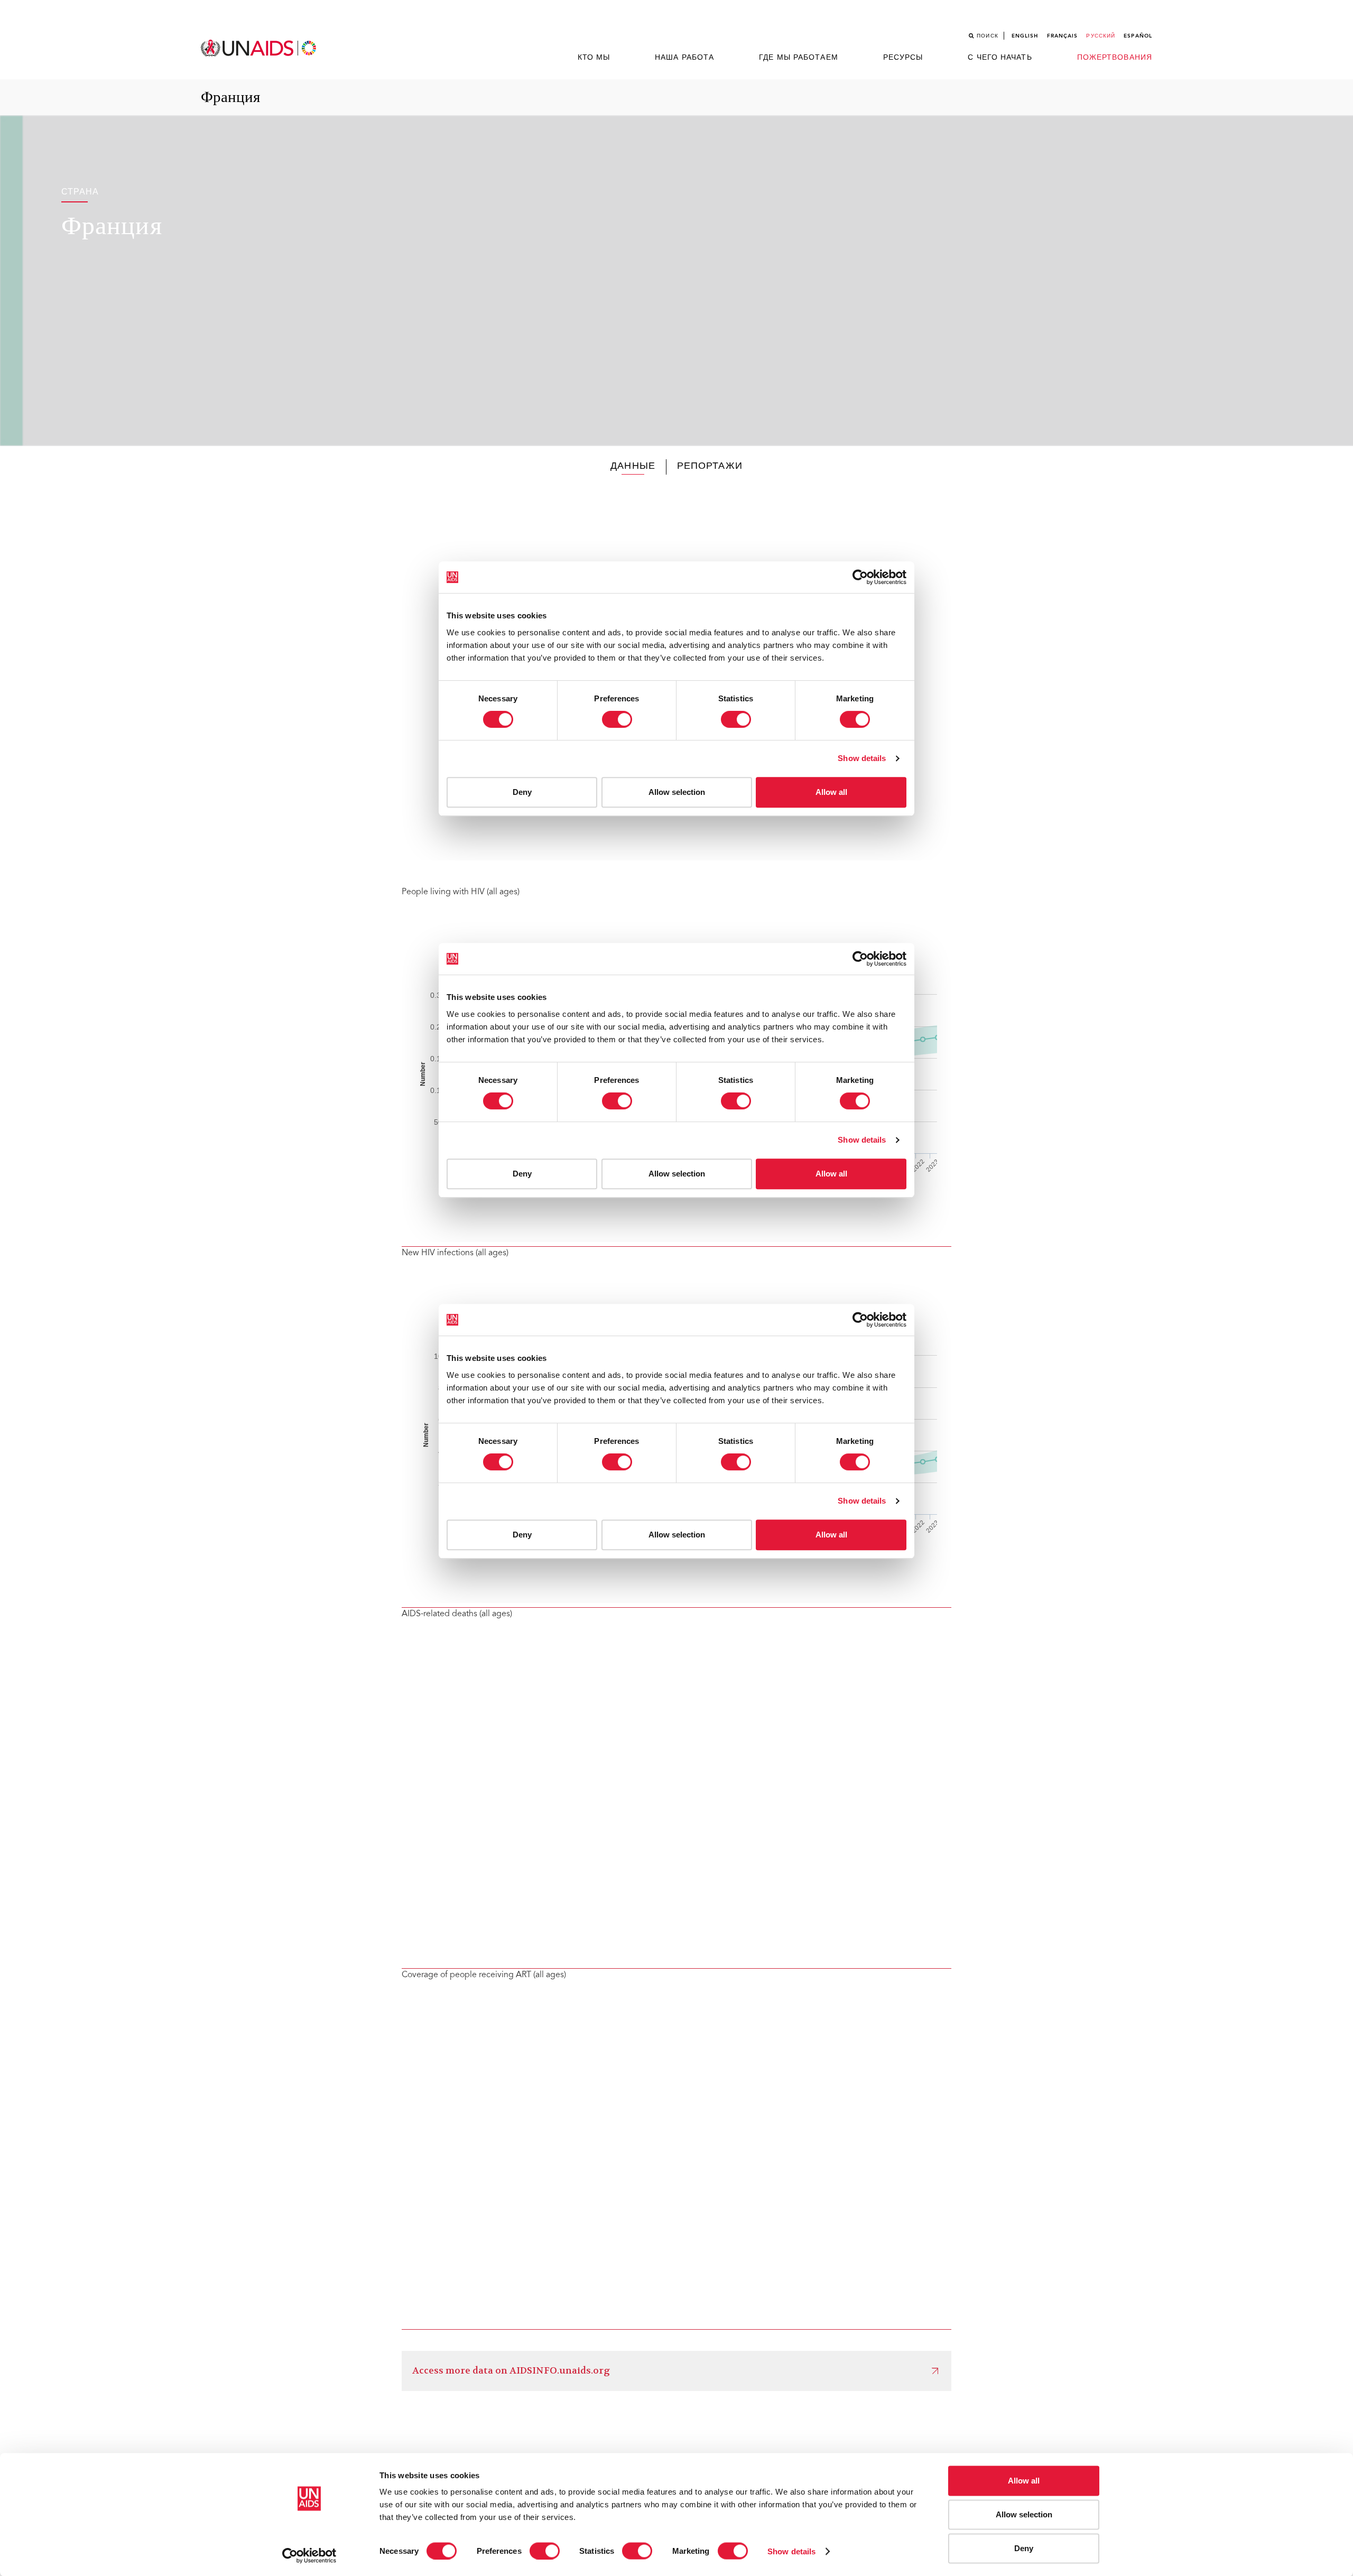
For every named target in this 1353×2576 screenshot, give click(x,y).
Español (1138, 36)
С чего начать (1000, 58)
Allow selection (1024, 2514)
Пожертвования (1115, 58)
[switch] (545, 2551)
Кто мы (594, 58)
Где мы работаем (799, 58)
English (1025, 36)
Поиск (988, 36)
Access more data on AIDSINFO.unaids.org (511, 2371)
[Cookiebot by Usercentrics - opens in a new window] (309, 2555)
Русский (1101, 36)
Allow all (1024, 2481)
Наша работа (684, 58)
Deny (1024, 2548)
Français (1063, 36)
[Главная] (260, 48)
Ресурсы (903, 58)
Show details (791, 2551)
